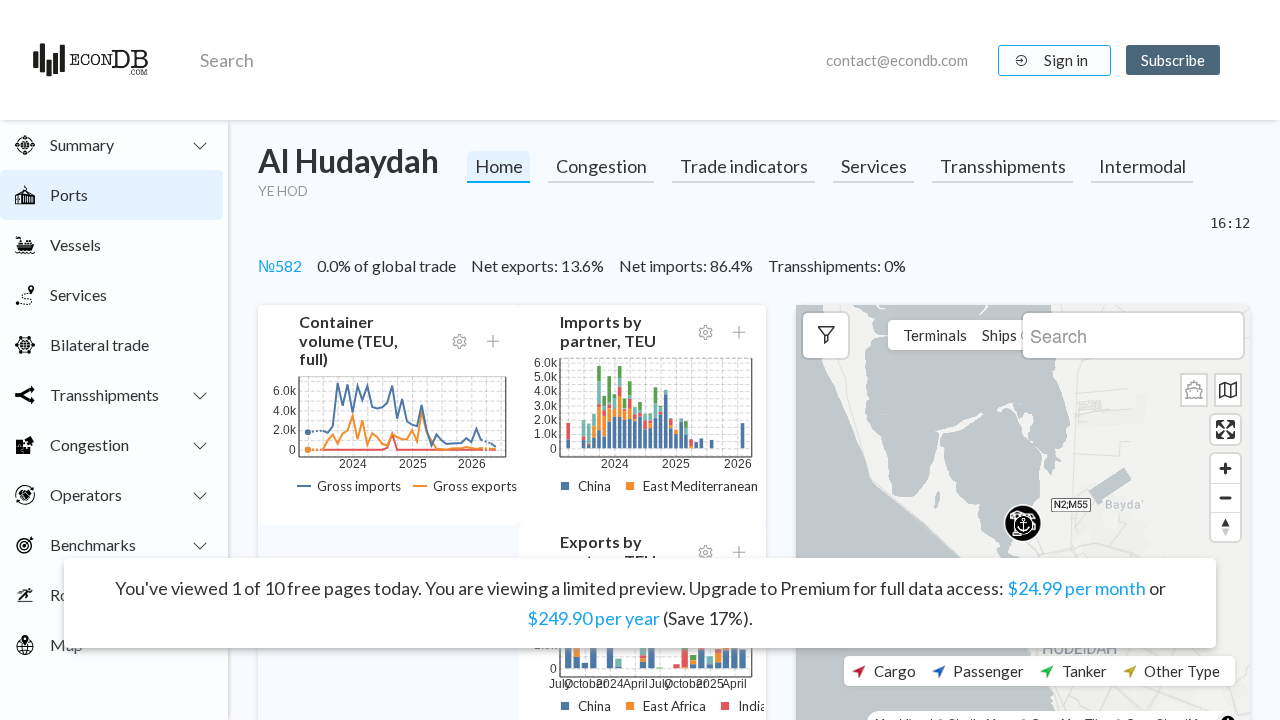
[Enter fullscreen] (1225, 429)
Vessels (75, 244)
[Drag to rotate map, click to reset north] (1225, 526)
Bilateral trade (99, 344)
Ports (69, 194)
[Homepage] (91, 60)
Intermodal (1142, 166)
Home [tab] (499, 166)
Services (78, 294)
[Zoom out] (1225, 497)
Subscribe (1173, 60)
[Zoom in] (1225, 468)
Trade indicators (744, 166)
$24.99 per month (1076, 588)
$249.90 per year (593, 618)
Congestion (601, 166)
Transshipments (1003, 166)
